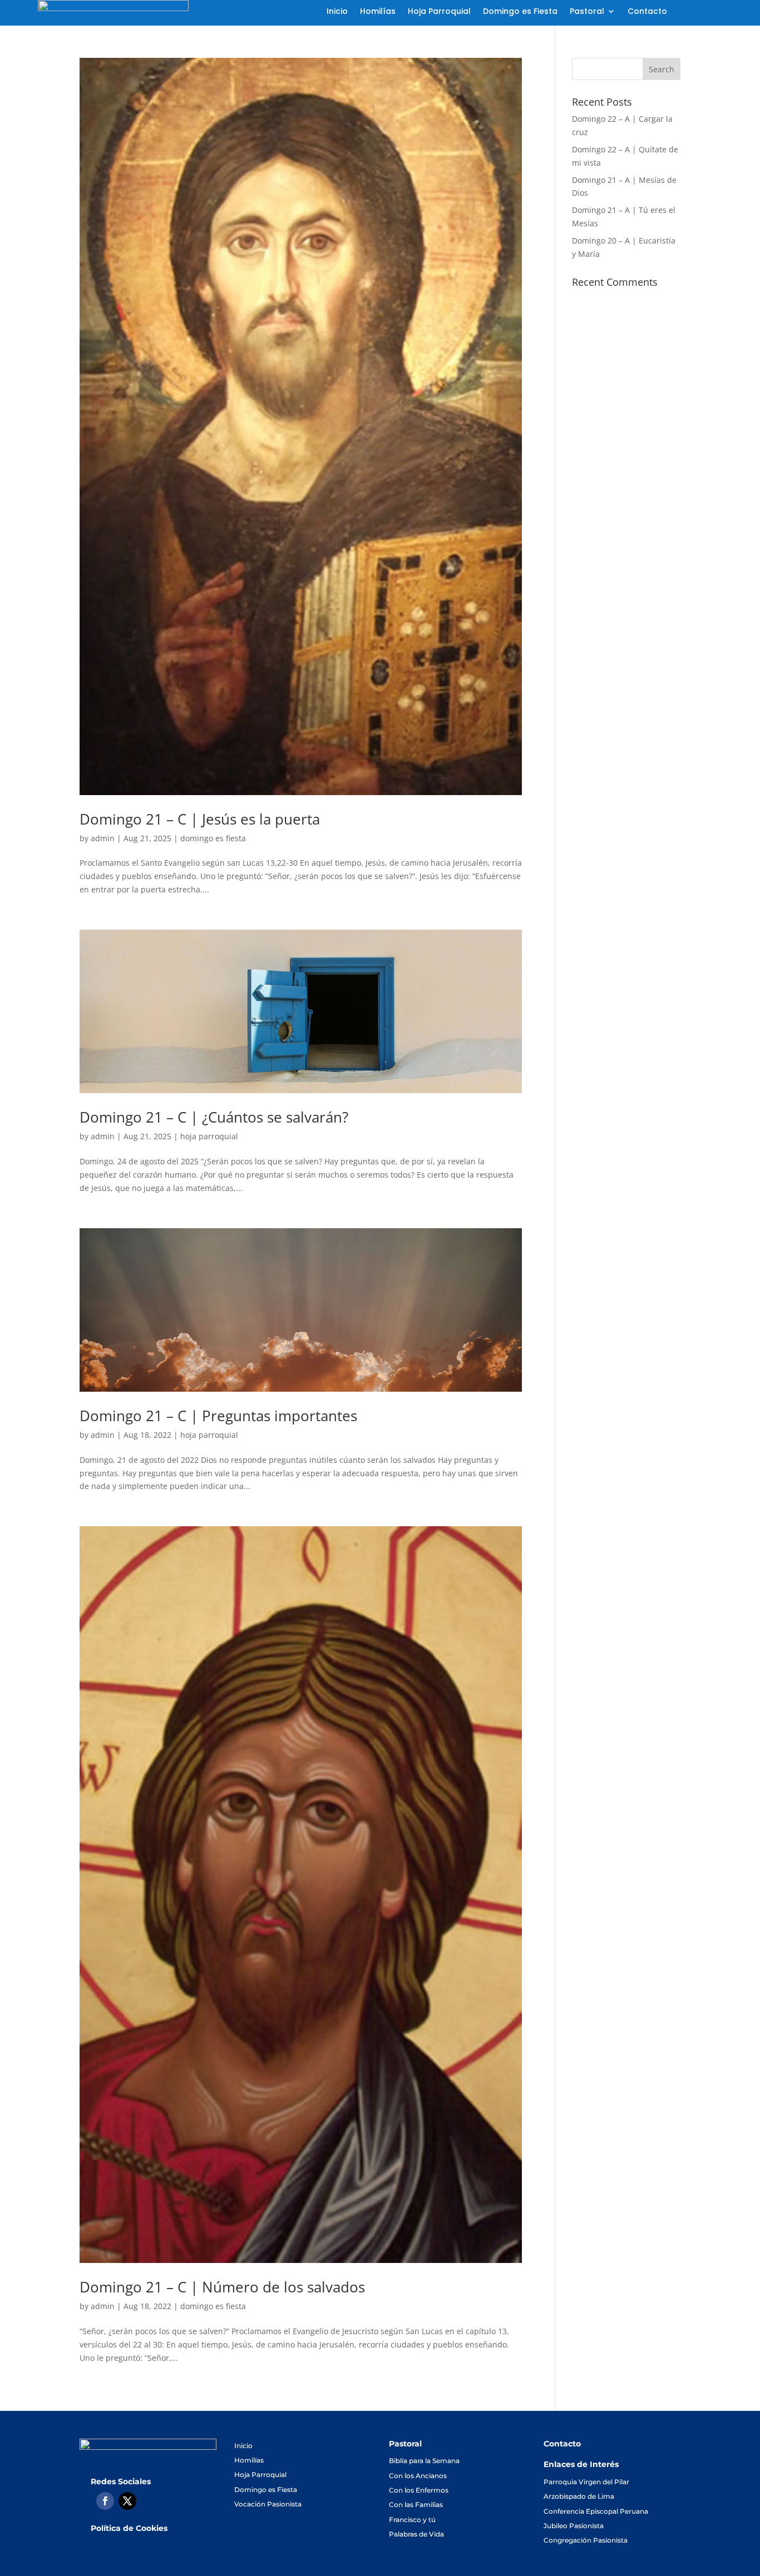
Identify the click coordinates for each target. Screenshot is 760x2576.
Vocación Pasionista (268, 2504)
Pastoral (587, 12)
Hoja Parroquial (439, 12)
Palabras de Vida (416, 2534)
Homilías (378, 12)
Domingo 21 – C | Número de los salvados (222, 2287)
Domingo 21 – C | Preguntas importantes (218, 1416)
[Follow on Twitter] (127, 2501)
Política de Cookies (129, 2528)
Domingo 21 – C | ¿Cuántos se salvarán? (214, 1117)
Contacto (647, 12)
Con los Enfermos (419, 2490)
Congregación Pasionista (586, 2540)
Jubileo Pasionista (574, 2526)
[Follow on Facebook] (105, 2501)
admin (103, 838)
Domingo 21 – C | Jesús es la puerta (200, 819)
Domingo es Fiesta (520, 12)
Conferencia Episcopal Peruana (596, 2511)
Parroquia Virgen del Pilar (586, 2482)
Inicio (337, 12)
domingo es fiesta (213, 838)
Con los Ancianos (418, 2476)
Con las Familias (416, 2505)
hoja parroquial (209, 1136)
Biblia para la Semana (424, 2461)
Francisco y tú (412, 2520)
